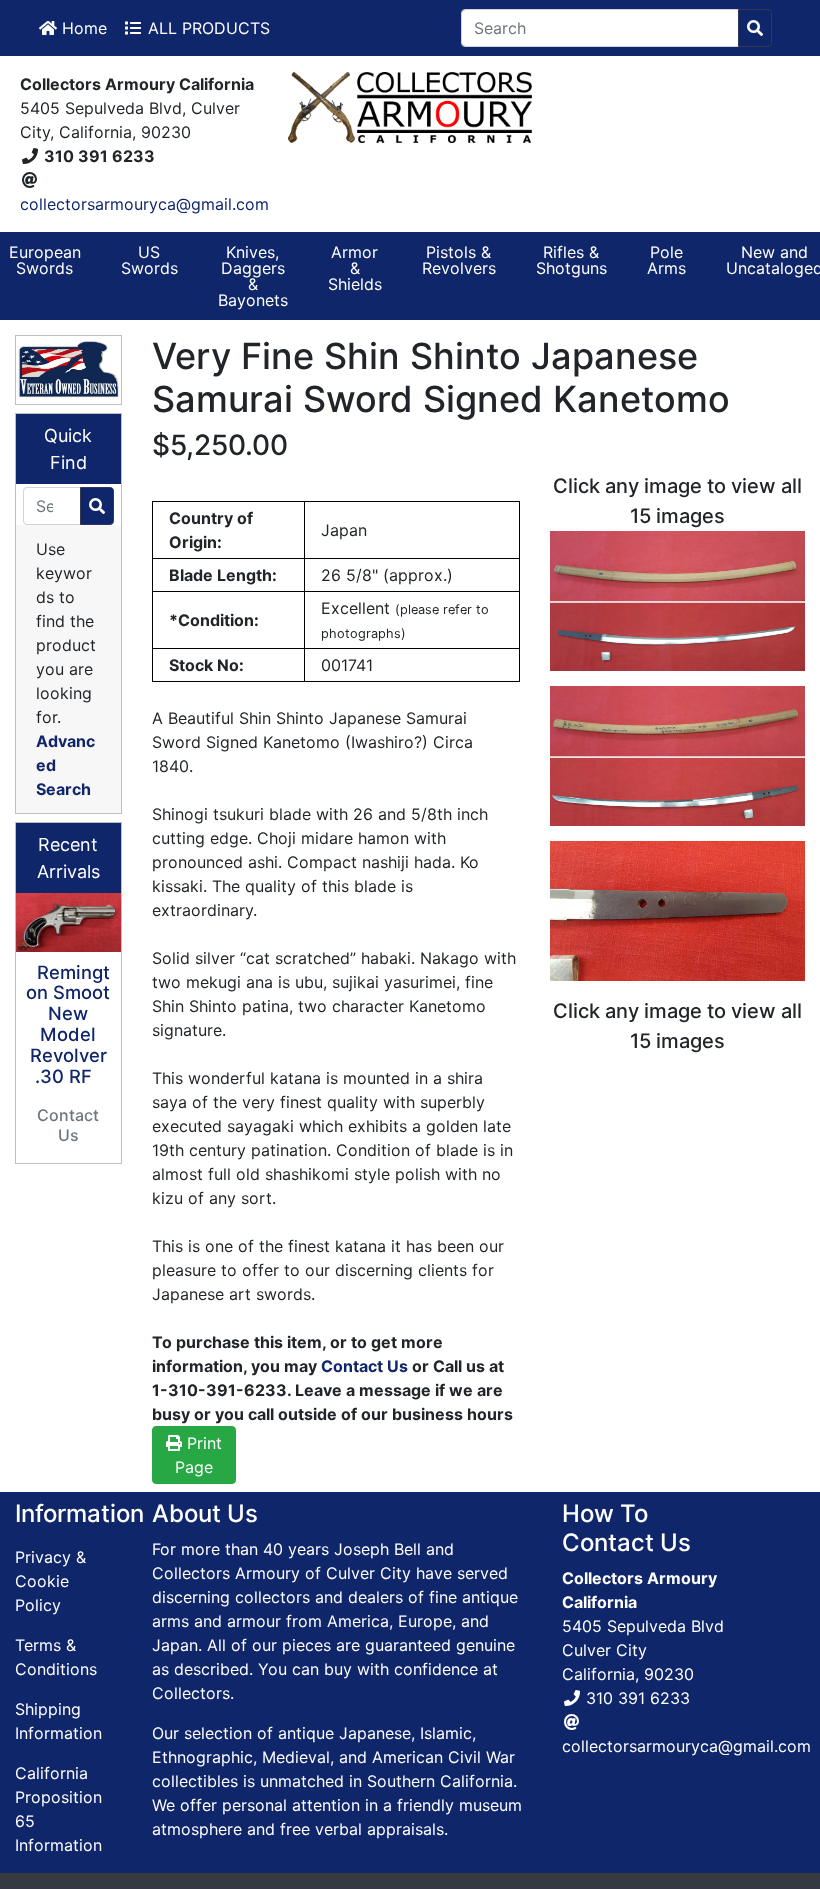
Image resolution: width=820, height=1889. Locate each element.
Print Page (198, 1455)
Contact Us (364, 1366)
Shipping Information (58, 1721)
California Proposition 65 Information (58, 1809)
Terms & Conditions (56, 1657)
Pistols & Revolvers (459, 260)
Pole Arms (666, 260)
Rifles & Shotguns (571, 260)
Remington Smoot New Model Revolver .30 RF (68, 1024)
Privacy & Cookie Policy (50, 1581)
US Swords (149, 260)
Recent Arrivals (68, 858)
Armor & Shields (355, 268)
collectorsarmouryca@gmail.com (144, 204)
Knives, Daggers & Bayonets (253, 276)
